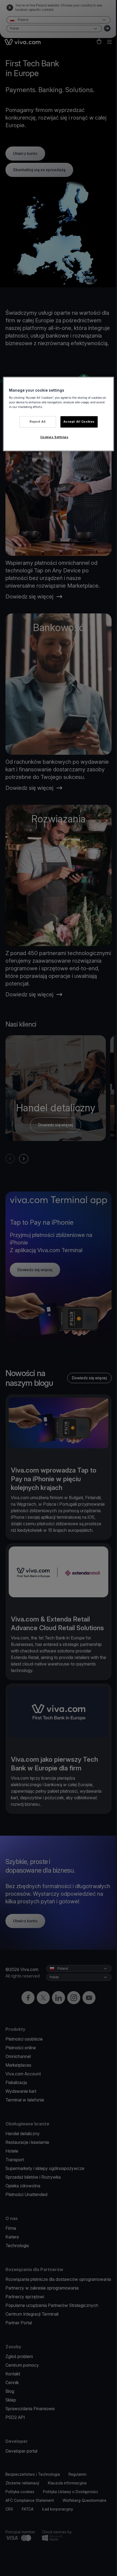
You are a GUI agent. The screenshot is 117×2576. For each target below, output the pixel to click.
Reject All (38, 422)
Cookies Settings (54, 437)
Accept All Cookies (79, 422)
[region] (59, 414)
